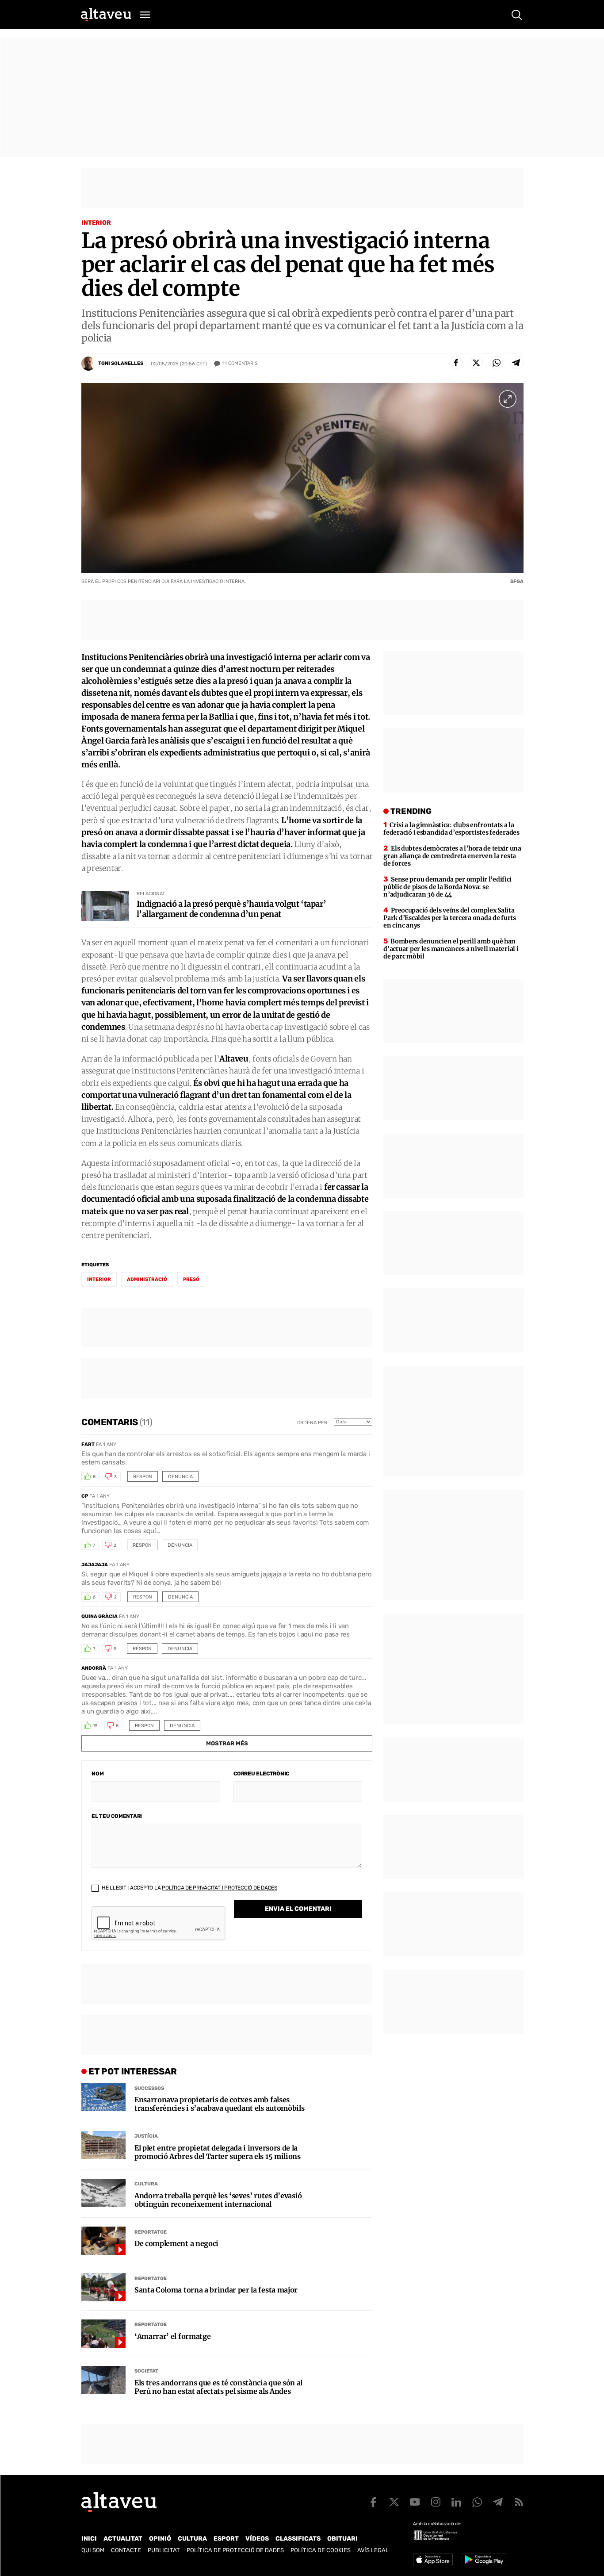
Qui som (93, 2550)
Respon (143, 1477)
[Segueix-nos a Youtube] (415, 2502)
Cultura (146, 2184)
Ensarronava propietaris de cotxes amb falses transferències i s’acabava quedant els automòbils (219, 2104)
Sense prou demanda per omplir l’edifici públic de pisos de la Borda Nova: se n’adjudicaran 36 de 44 (447, 887)
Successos (149, 2088)
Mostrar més (227, 1743)
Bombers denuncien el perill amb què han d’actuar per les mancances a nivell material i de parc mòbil (451, 949)
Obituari (342, 2539)
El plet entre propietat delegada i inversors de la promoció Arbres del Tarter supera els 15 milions (218, 2152)
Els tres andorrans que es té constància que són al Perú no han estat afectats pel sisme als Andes (218, 2387)
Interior (96, 223)
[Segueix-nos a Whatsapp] (477, 2502)
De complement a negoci (176, 2244)
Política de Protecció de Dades (235, 2550)
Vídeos (257, 2539)
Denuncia (180, 1477)
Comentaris (240, 363)
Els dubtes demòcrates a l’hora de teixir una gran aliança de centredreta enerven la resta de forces (452, 856)
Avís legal (373, 2550)
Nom (97, 1774)
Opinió (160, 2539)
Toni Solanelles (121, 363)
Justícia (146, 2136)
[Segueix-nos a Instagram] (436, 2502)
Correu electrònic (261, 1774)
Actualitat (123, 2539)
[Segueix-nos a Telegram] (498, 2502)
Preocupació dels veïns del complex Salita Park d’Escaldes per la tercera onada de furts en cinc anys (449, 918)
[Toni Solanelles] (88, 364)
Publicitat (164, 2550)
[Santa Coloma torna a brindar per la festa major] (103, 2287)
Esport (226, 2539)
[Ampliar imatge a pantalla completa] (508, 399)
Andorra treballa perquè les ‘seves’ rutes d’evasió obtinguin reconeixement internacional (218, 2200)
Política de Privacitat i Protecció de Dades (220, 1888)
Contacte (126, 2550)
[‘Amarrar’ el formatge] (103, 2334)
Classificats (298, 2539)
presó (191, 1279)
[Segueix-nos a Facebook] (373, 2502)
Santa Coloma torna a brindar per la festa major (216, 2290)
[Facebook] (456, 363)
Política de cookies (321, 2550)
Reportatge (151, 2232)
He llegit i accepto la (189, 1888)
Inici (89, 2539)
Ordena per (312, 1423)
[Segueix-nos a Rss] (519, 2502)
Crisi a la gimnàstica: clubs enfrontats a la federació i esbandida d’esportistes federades (451, 829)
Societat (146, 2371)
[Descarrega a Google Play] (484, 2560)
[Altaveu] (106, 15)
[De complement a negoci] (103, 2241)
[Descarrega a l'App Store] (433, 2560)
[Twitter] (476, 363)
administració (147, 1279)
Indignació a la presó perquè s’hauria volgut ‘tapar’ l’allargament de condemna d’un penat (231, 909)
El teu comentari (117, 1816)
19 (95, 1726)
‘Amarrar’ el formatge (172, 2336)
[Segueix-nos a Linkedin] (456, 2502)
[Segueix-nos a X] (394, 2502)
